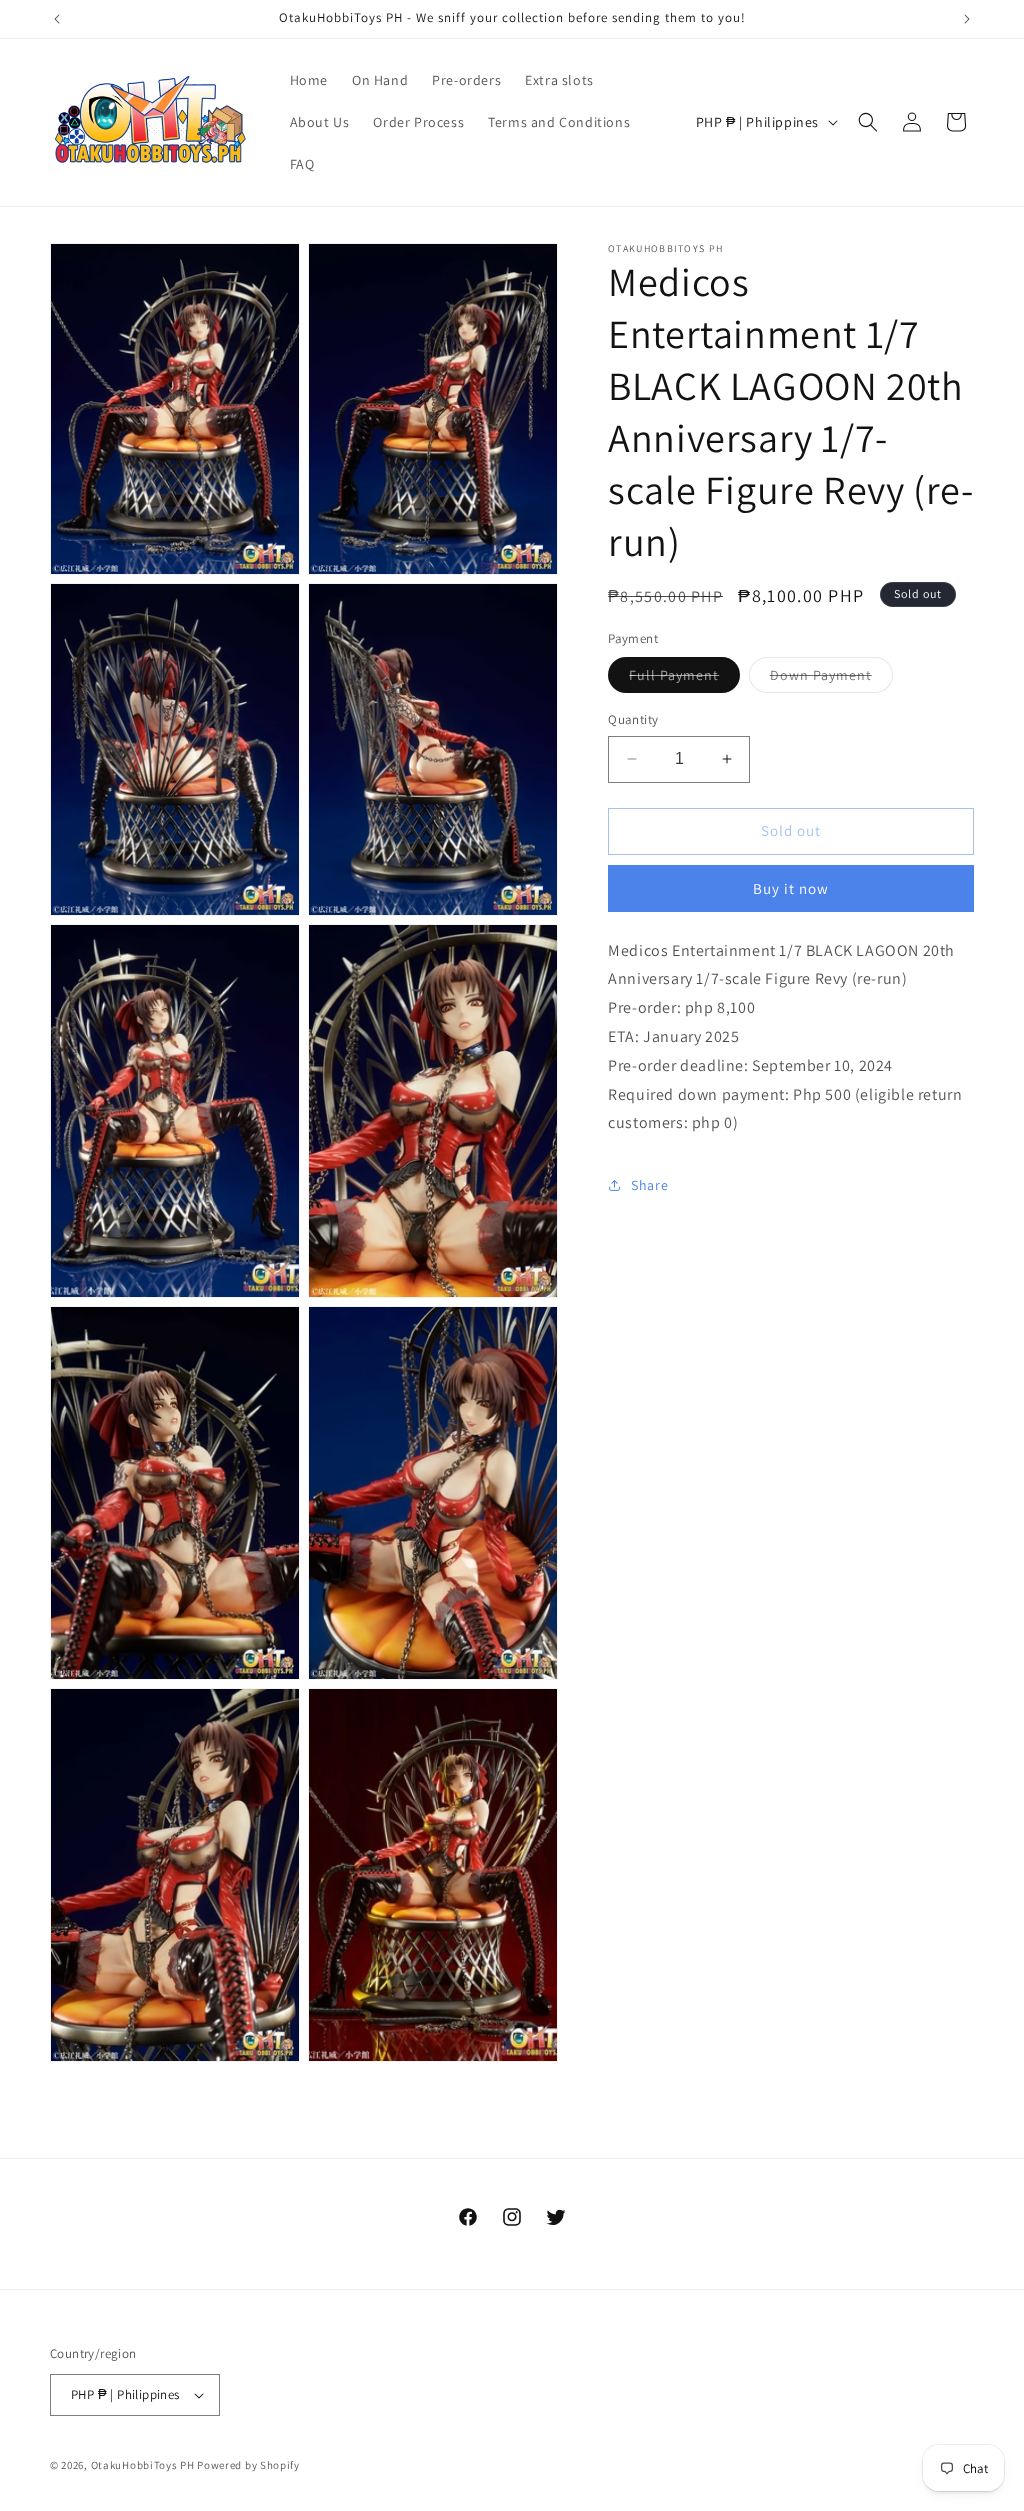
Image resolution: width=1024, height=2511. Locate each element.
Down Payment (831, 679)
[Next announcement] (967, 19)
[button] (868, 122)
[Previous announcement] (57, 19)
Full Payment (684, 679)
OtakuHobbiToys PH (143, 2465)
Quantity (633, 719)
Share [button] (649, 1185)
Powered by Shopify (248, 2465)
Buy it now (791, 888)
